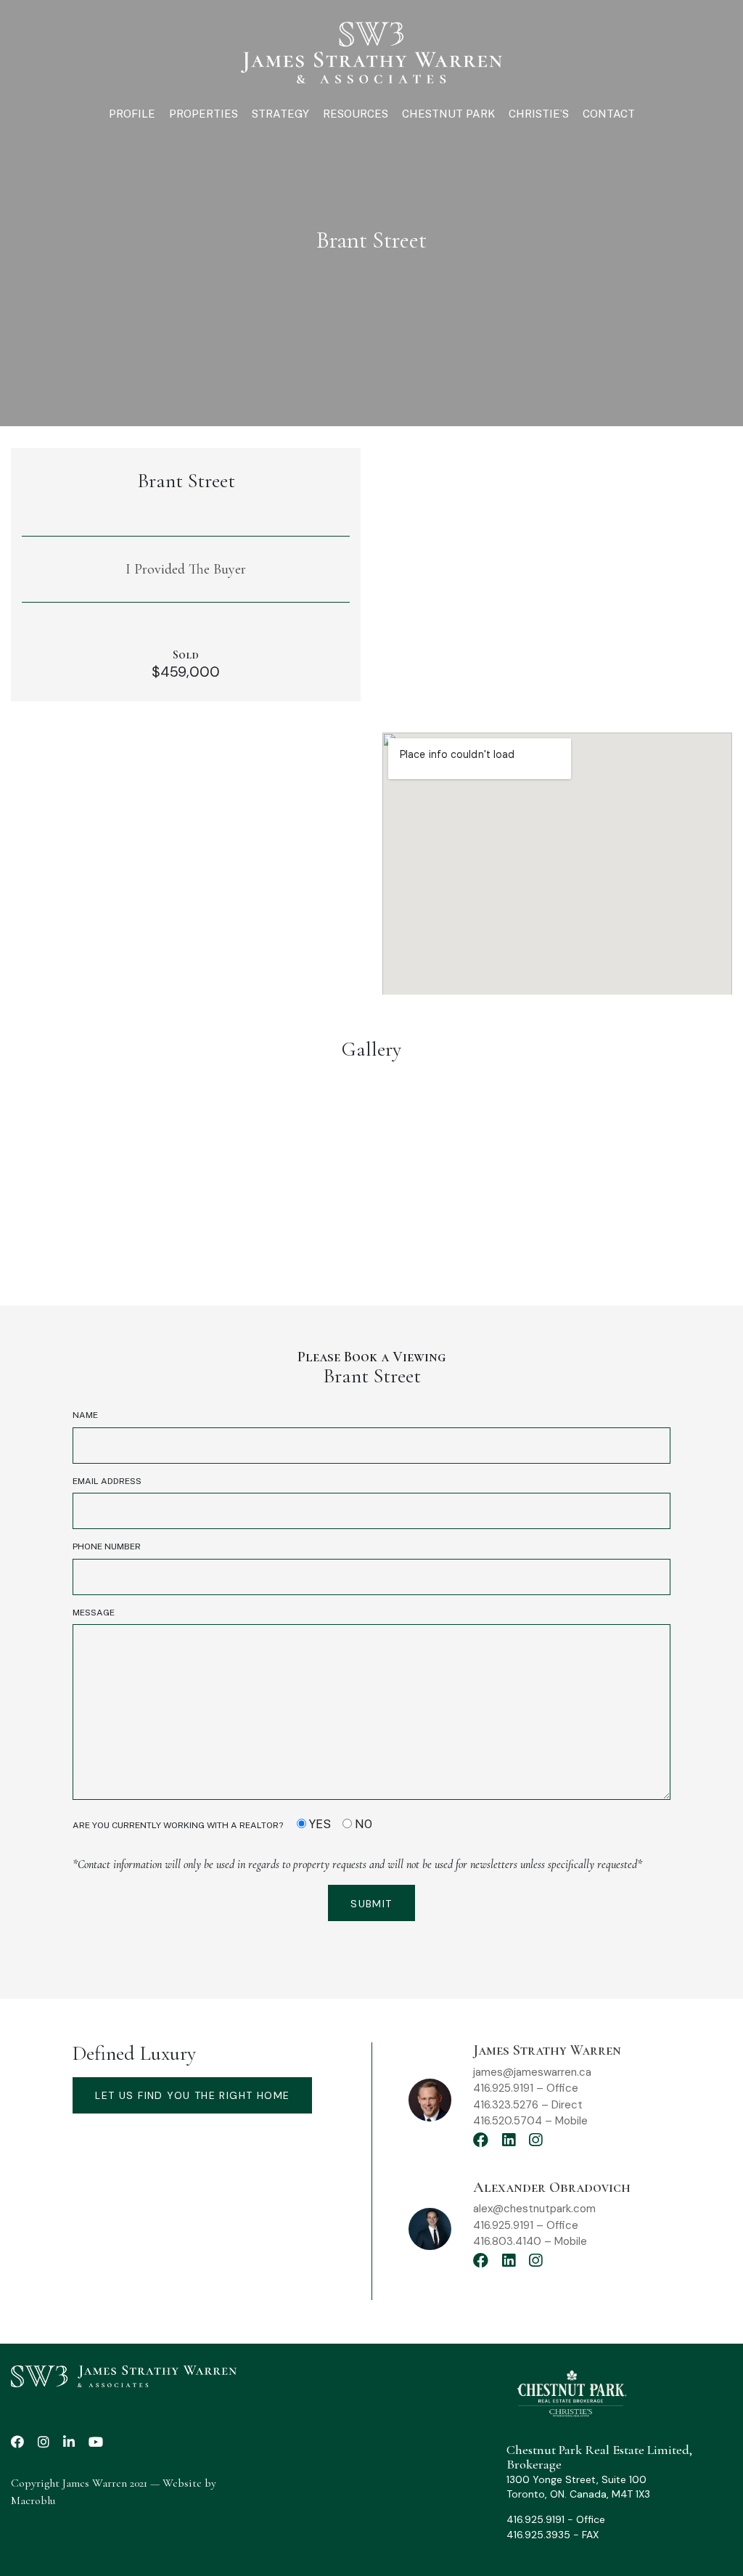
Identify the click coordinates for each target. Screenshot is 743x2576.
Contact (609, 114)
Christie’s (539, 114)
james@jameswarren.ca (532, 2072)
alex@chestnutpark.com (534, 2209)
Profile (132, 114)
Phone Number (107, 1546)
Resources (356, 114)
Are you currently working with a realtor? (222, 1824)
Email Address (107, 1481)
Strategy (280, 114)
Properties (204, 114)
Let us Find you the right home (192, 2095)
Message (94, 1613)
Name (85, 1415)
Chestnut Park (448, 114)
